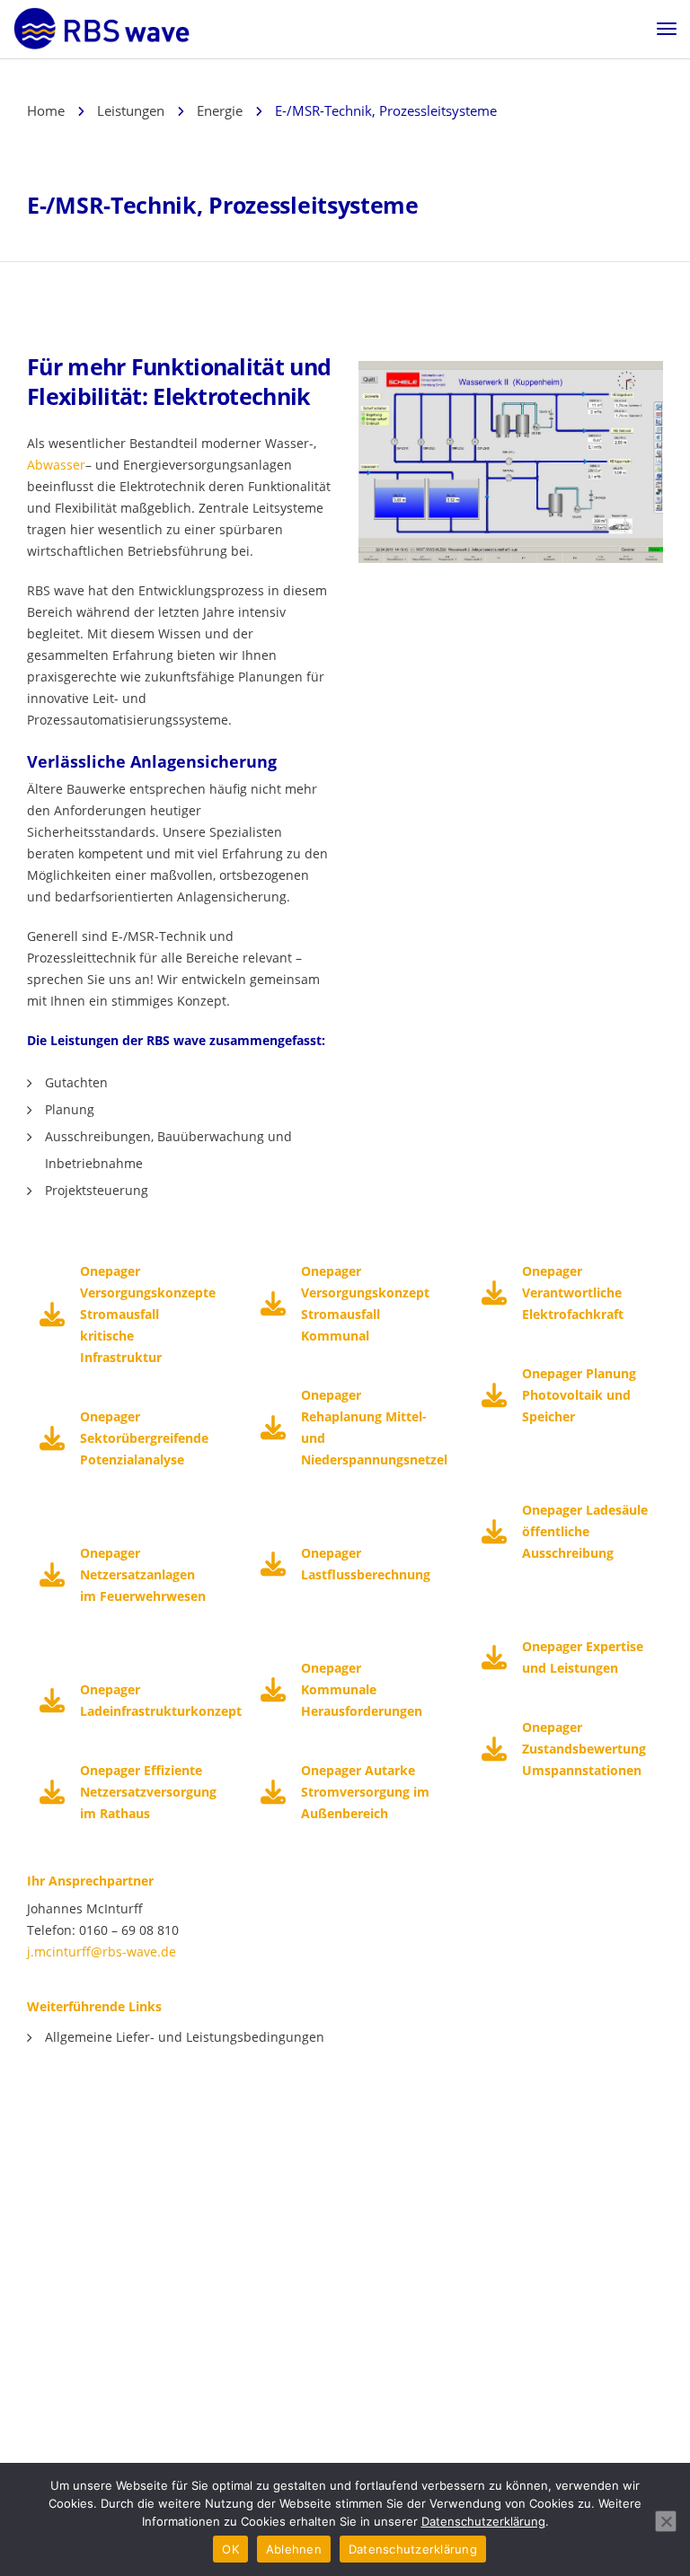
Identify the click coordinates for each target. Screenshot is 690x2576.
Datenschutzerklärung (483, 2521)
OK (230, 2549)
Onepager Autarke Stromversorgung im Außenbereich (365, 1792)
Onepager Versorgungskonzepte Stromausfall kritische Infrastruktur (148, 1314)
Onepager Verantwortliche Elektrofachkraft (573, 1292)
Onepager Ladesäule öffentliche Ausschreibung (585, 1531)
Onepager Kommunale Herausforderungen (362, 1689)
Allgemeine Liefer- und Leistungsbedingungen (185, 2037)
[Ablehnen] (666, 2521)
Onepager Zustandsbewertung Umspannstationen (584, 1749)
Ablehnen (294, 2549)
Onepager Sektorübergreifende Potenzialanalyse (144, 1438)
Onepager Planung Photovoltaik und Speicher (579, 1395)
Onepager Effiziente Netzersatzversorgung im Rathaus (148, 1792)
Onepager (110, 1553)
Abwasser (56, 465)
